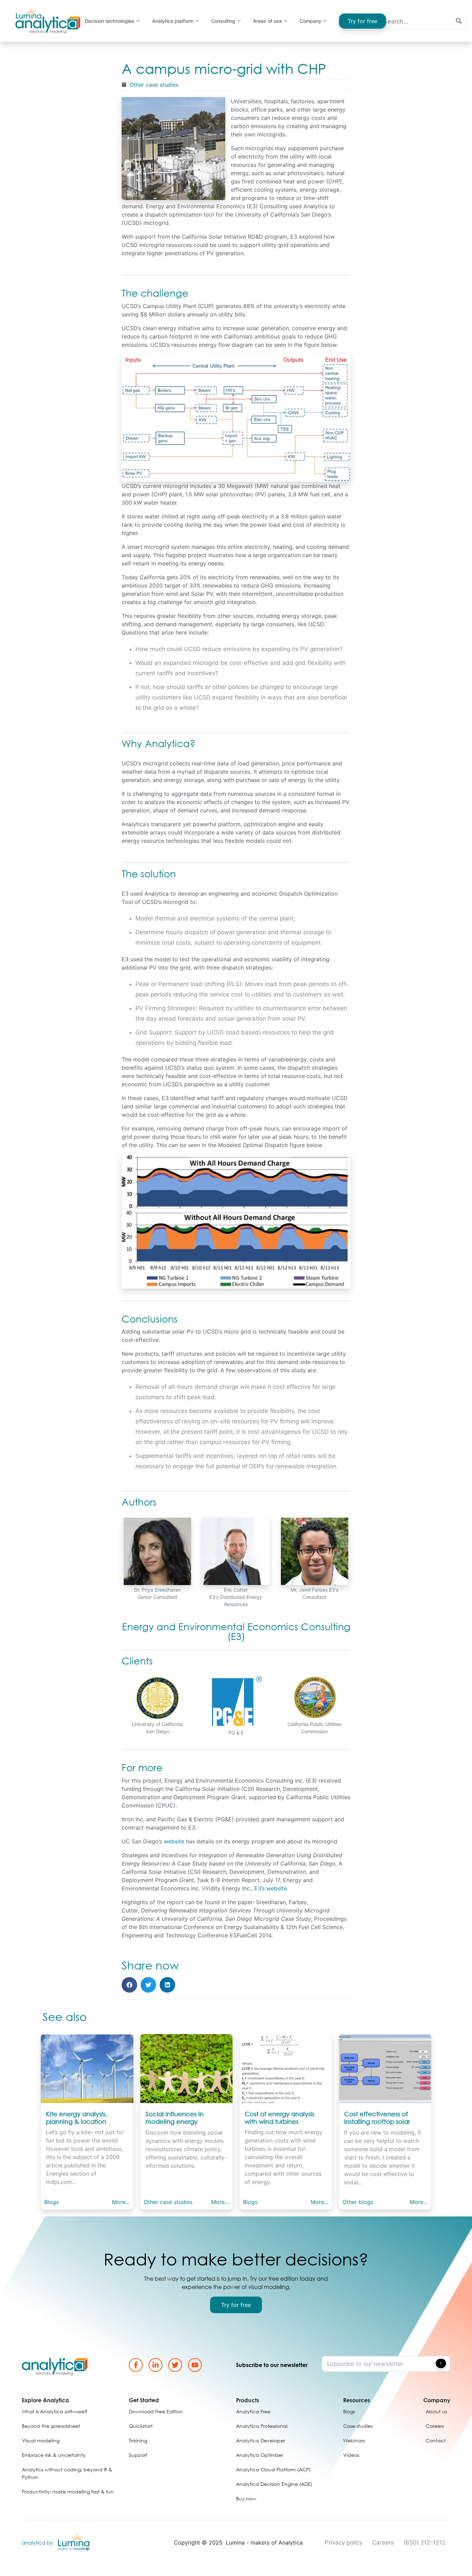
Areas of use (267, 21)
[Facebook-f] (136, 2365)
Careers (383, 2542)
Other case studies (154, 85)
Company (310, 21)
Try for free (362, 21)
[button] (129, 1985)
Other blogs (358, 2202)
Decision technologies (110, 21)
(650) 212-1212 (424, 2542)
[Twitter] (175, 2365)
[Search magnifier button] (459, 21)
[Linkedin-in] (155, 2365)
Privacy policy (344, 2542)
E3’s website (271, 1888)
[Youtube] (195, 2365)
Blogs (51, 2202)
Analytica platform (173, 21)
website (174, 1841)
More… (121, 2202)
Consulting (223, 21)
